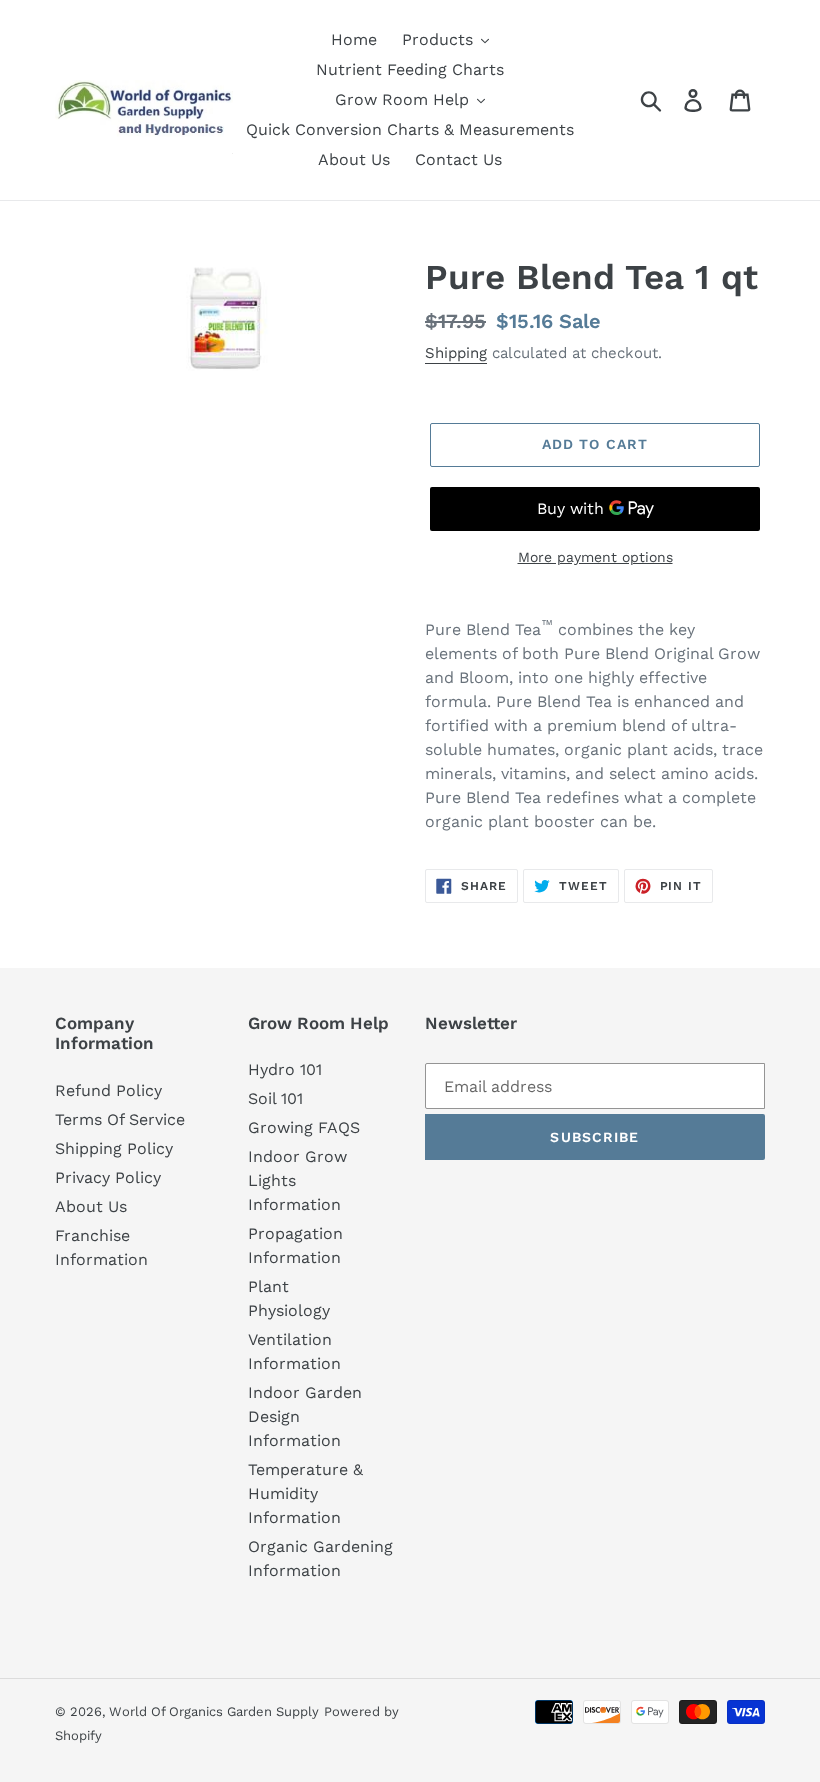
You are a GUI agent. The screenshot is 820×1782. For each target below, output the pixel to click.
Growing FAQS (304, 1127)
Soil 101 (275, 1098)
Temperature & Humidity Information (305, 1493)
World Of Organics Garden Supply (214, 1711)
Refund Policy (108, 1090)
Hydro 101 (285, 1069)
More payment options (595, 557)
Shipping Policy (114, 1148)
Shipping (456, 353)
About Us (91, 1206)
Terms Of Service (120, 1119)
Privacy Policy (108, 1177)
